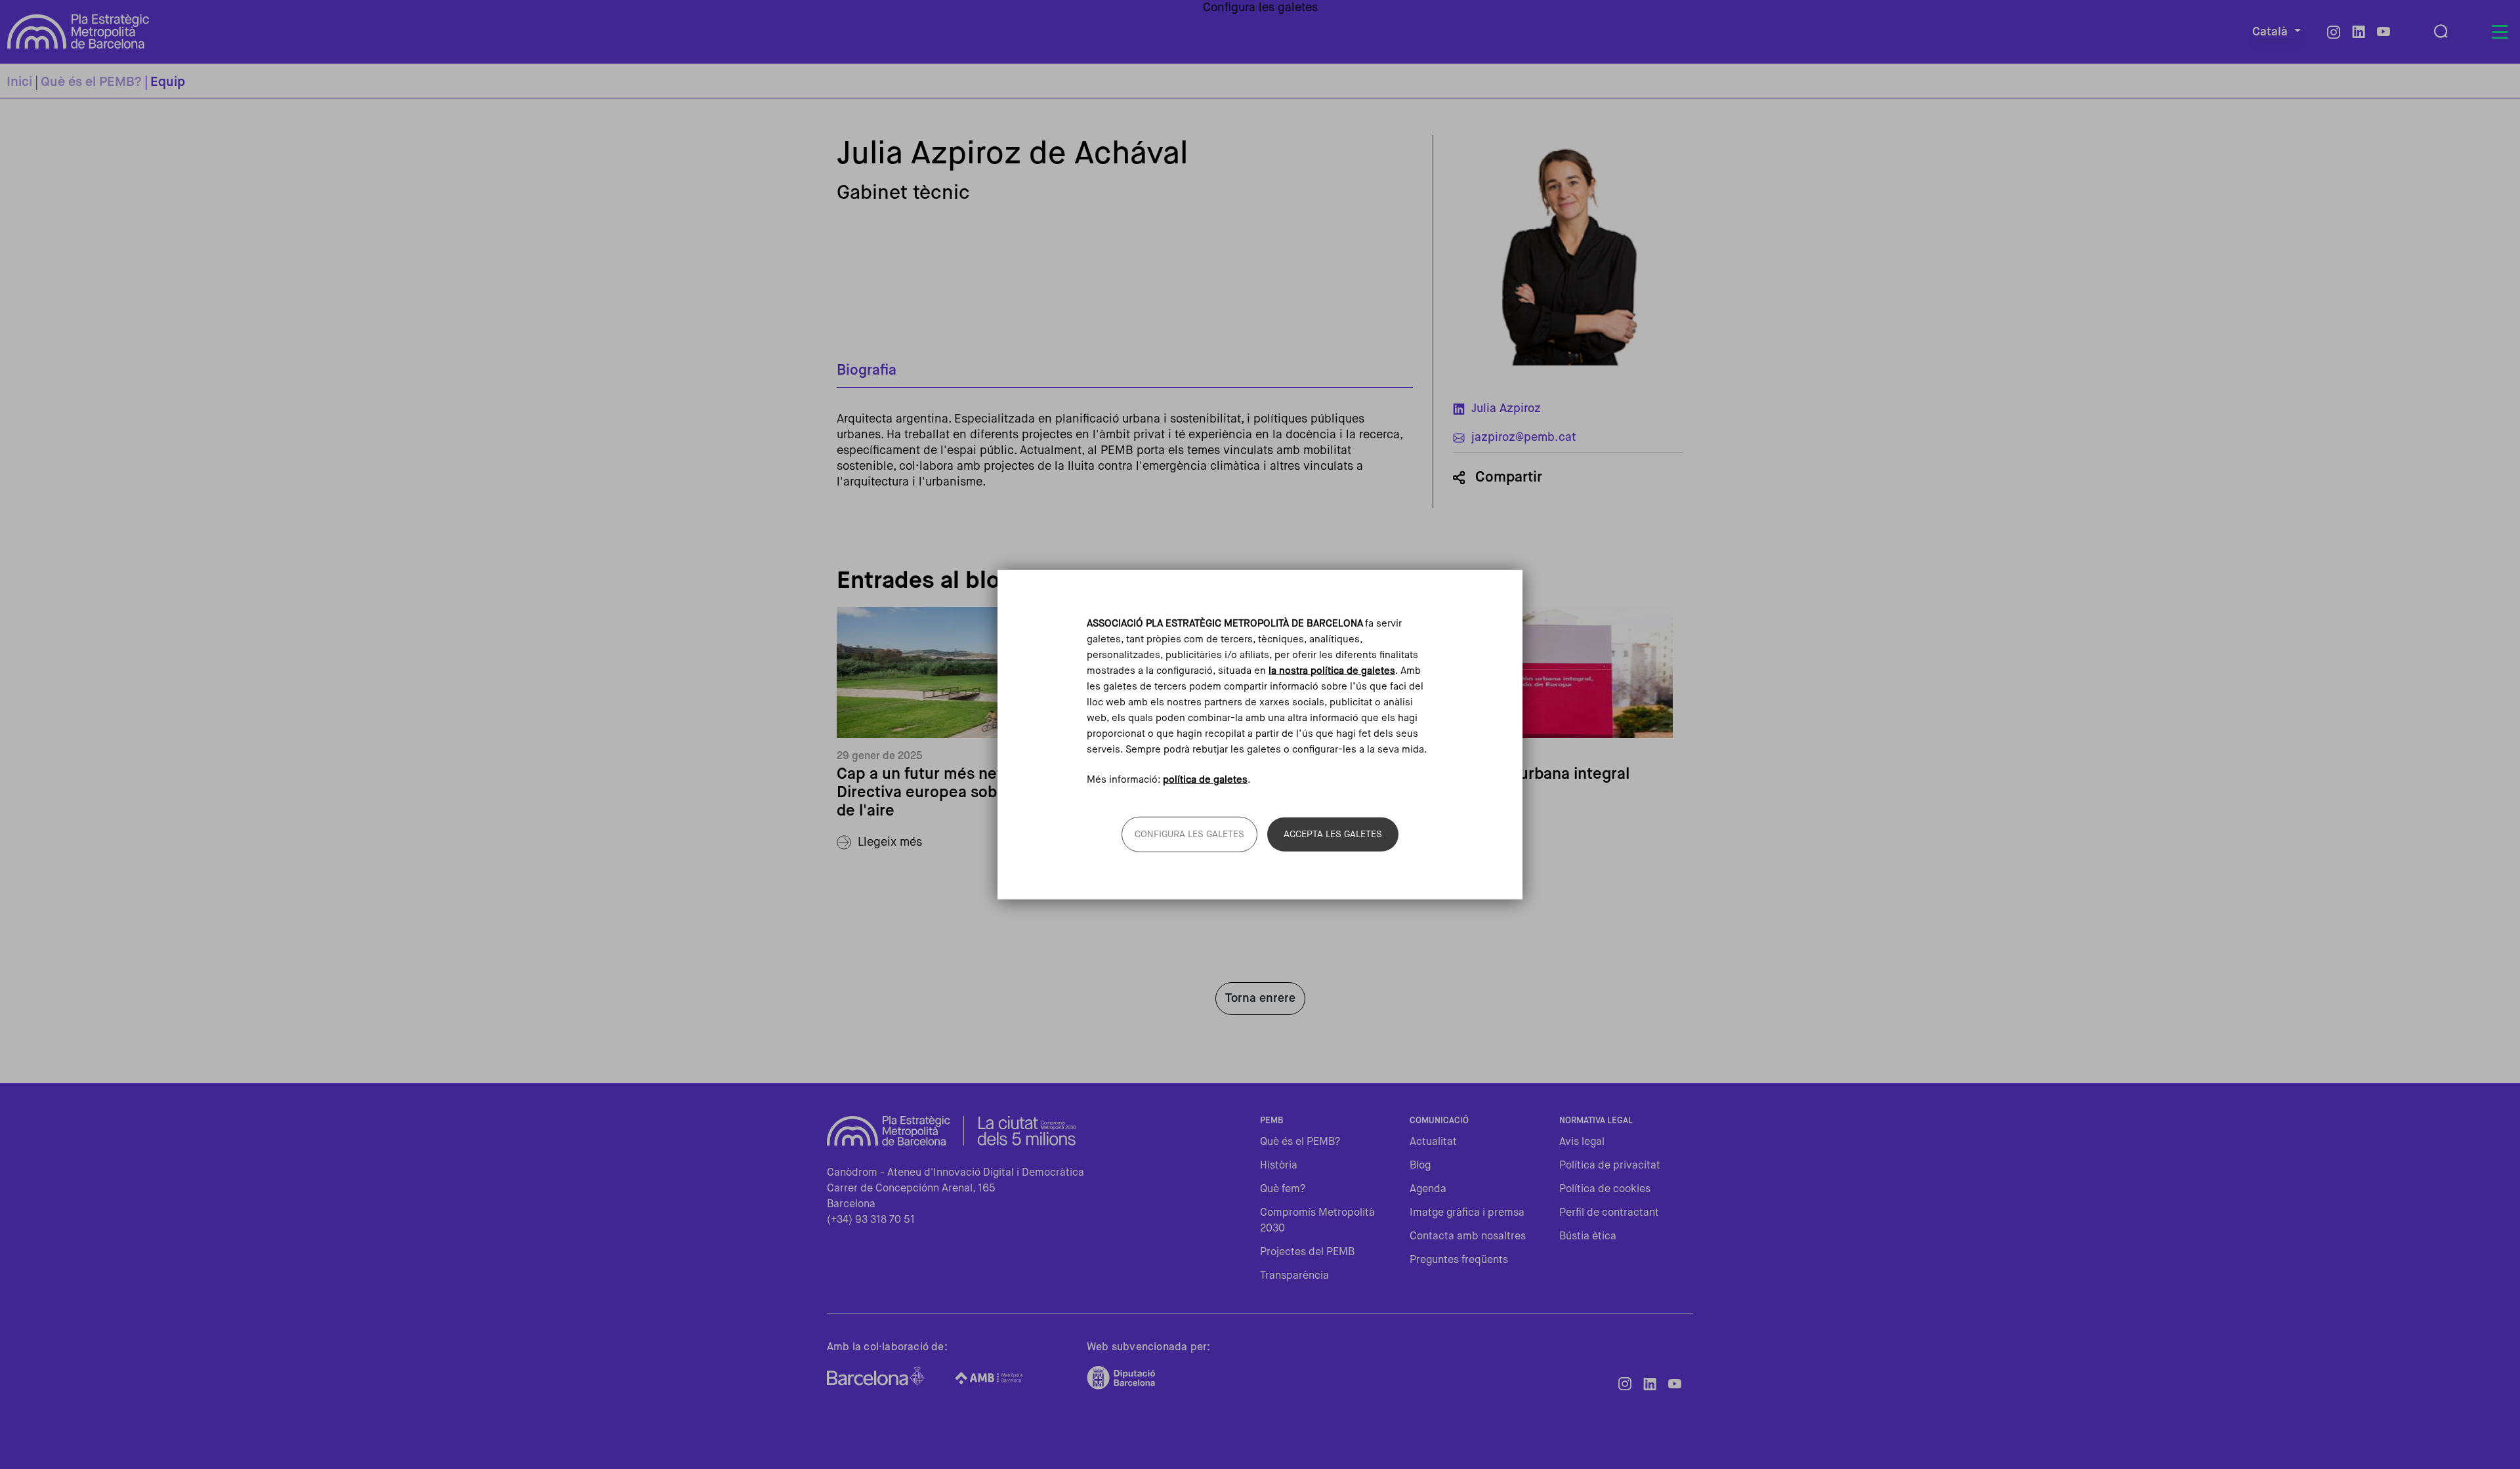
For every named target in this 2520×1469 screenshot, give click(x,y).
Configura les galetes (1189, 835)
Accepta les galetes (1333, 835)
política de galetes (1205, 780)
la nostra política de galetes (1332, 670)
